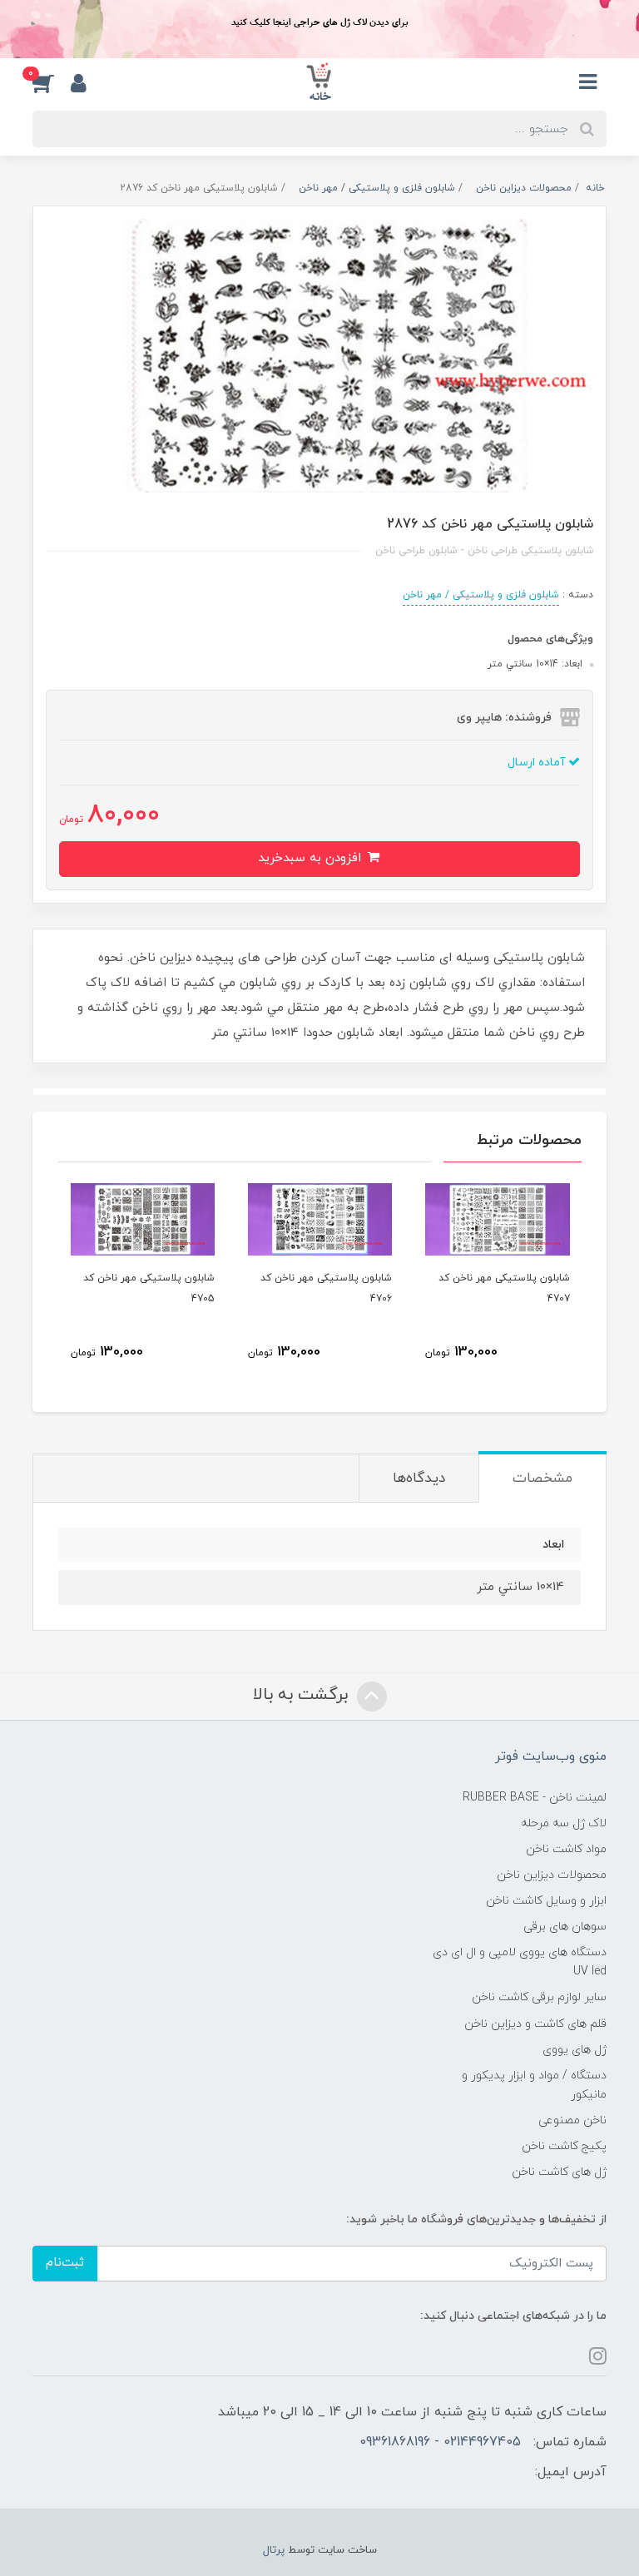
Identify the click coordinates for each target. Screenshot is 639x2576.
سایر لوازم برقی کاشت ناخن (539, 1997)
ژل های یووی (575, 2050)
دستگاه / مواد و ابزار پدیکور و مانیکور (534, 2085)
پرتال (274, 2550)
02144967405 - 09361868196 (440, 2442)
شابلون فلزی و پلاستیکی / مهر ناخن (481, 595)
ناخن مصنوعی (572, 2120)
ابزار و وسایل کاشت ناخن (546, 1901)
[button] (52, 82)
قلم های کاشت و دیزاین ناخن (535, 2024)
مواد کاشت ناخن (566, 1849)
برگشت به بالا (303, 1695)
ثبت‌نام (65, 2263)
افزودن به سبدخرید (312, 858)
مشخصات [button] (542, 1479)
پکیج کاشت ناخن (564, 2146)
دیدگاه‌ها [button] (419, 1479)
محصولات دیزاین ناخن (552, 1875)
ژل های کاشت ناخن (559, 2172)
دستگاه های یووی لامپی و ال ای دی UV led (520, 1962)
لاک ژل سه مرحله (564, 1823)
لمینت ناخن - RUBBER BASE (535, 1798)
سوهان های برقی (565, 1927)
